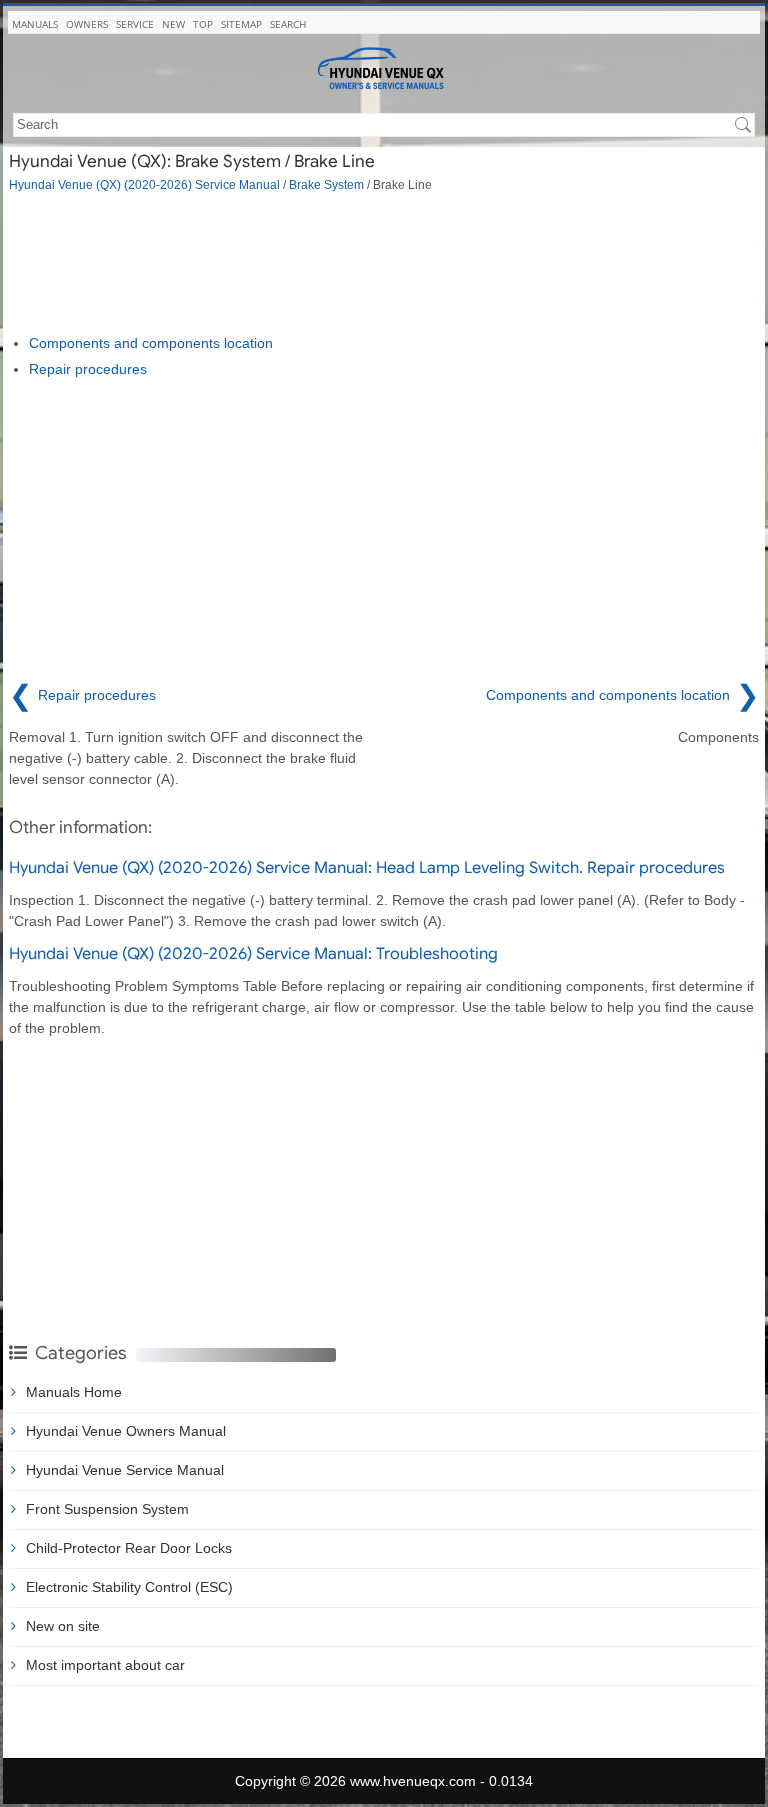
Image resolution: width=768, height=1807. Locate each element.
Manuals (35, 24)
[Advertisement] (384, 263)
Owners (87, 24)
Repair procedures (88, 369)
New (173, 24)
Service (135, 24)
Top (203, 24)
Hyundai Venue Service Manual (125, 1470)
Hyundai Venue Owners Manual (126, 1431)
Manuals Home (74, 1392)
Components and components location (151, 343)
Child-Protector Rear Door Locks (129, 1548)
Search (288, 24)
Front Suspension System (107, 1509)
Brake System (326, 184)
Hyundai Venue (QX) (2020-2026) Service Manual (144, 184)
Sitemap (241, 24)
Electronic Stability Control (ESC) (129, 1587)
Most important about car (105, 1665)
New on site (63, 1626)
